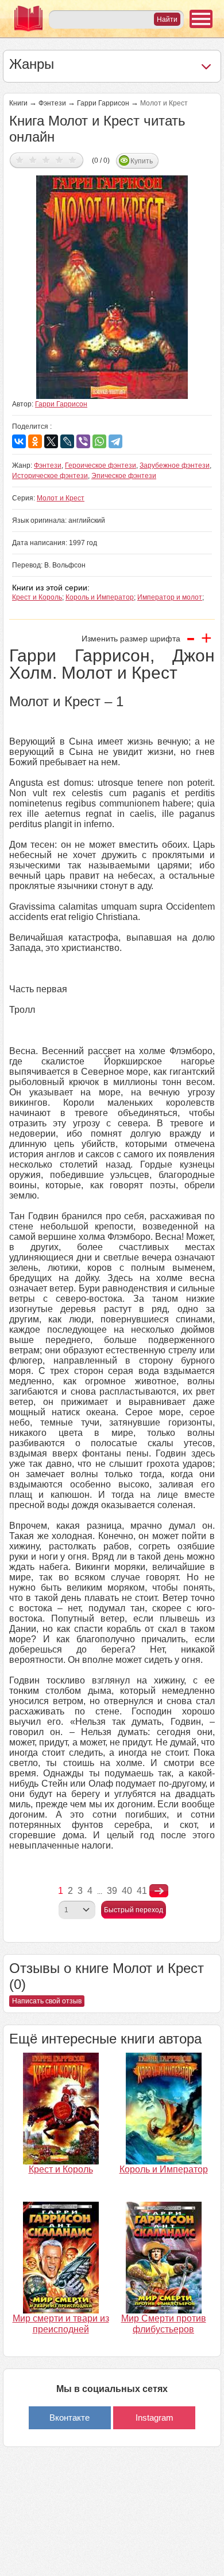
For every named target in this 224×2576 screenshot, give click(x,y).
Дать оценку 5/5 (73, 160)
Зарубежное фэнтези (175, 465)
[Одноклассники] (35, 441)
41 (142, 1891)
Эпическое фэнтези (124, 476)
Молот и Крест (61, 498)
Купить (142, 161)
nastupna (159, 1891)
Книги (18, 103)
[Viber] (83, 441)
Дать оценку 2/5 (33, 160)
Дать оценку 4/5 (59, 160)
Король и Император (100, 597)
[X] (51, 441)
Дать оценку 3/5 (46, 160)
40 (127, 1891)
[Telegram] (115, 441)
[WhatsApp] (99, 441)
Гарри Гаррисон (103, 103)
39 (112, 1891)
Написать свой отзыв (47, 2001)
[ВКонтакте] (19, 441)
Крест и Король (37, 597)
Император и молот (170, 597)
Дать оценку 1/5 (20, 160)
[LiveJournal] (67, 441)
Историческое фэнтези (50, 476)
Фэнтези (52, 103)
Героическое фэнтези (101, 465)
